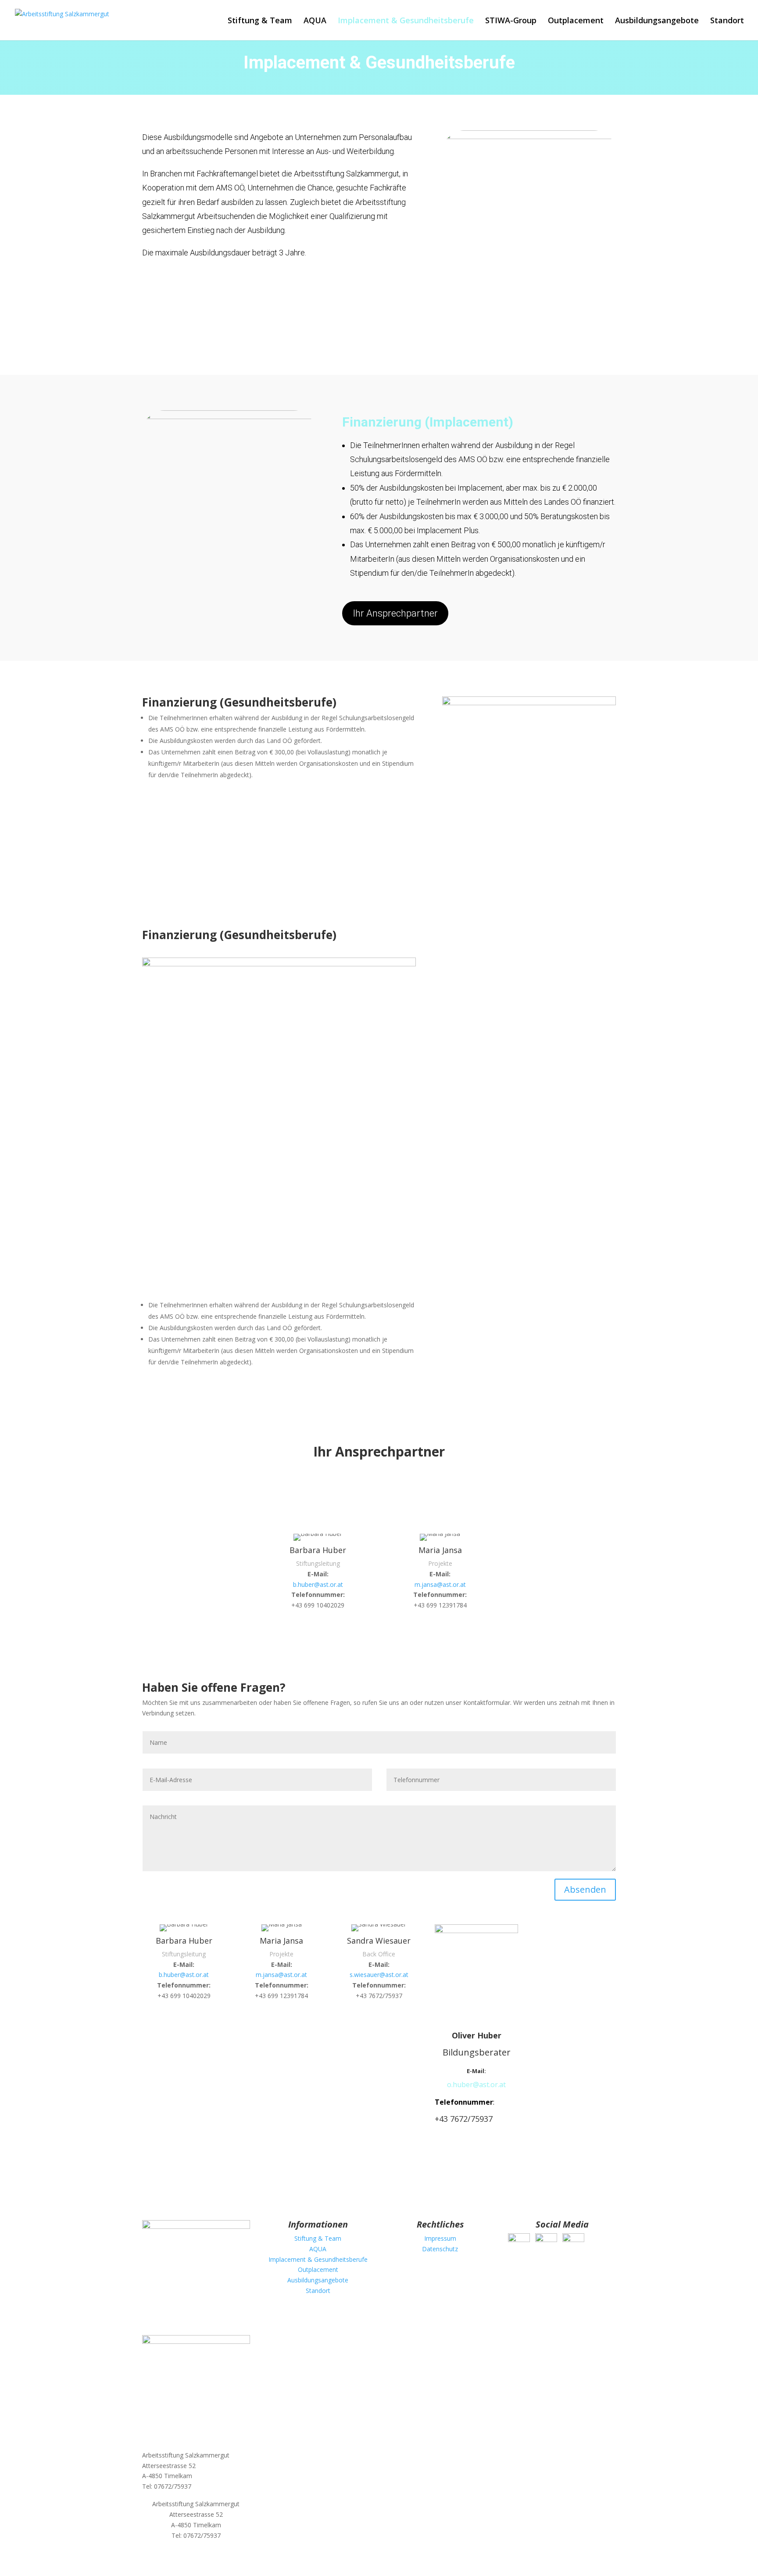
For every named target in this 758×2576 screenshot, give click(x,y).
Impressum (440, 2238)
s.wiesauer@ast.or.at (379, 1975)
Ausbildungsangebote (657, 21)
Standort (727, 21)
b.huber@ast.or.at (318, 1584)
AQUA (315, 21)
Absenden (585, 1889)
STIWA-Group (511, 21)
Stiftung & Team (260, 21)
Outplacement (576, 21)
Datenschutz (440, 2249)
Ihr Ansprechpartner (395, 613)
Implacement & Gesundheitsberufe (406, 21)
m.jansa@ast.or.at (440, 1584)
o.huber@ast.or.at (476, 2084)
